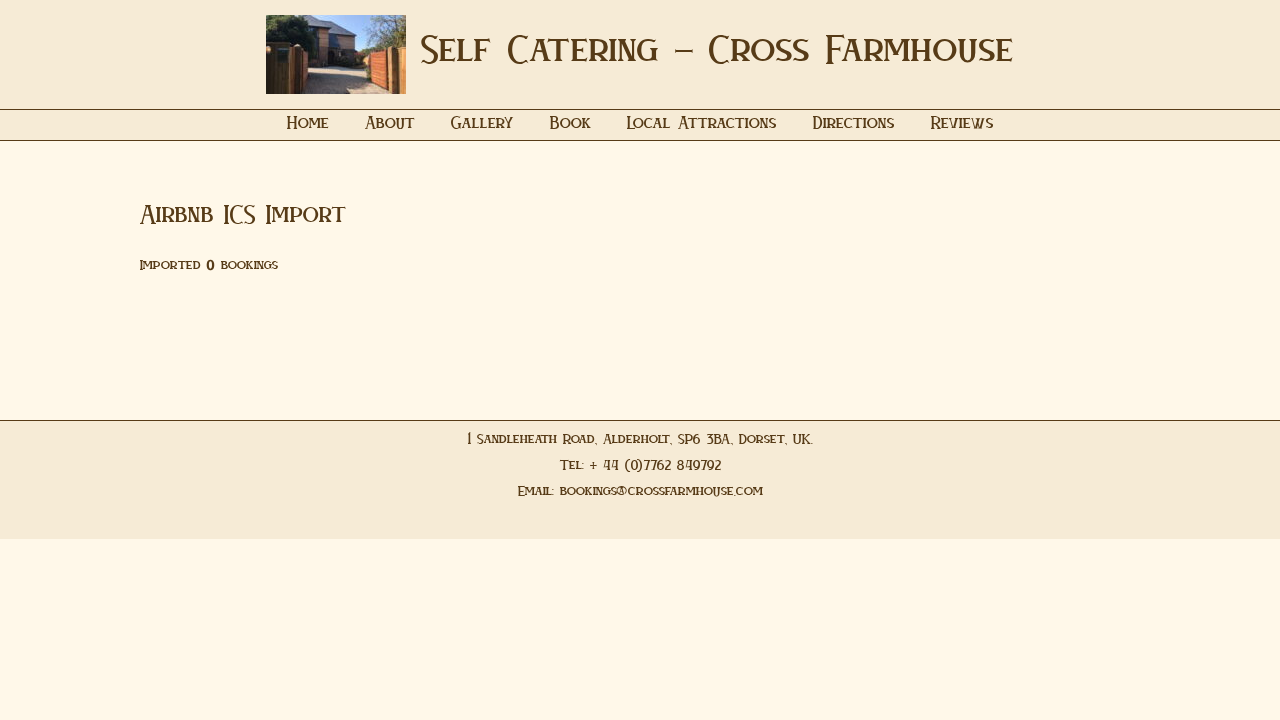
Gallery (482, 125)
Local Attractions (702, 125)
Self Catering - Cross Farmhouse (717, 54)
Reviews (962, 125)
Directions (854, 125)
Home (308, 125)
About (390, 125)
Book (570, 125)
